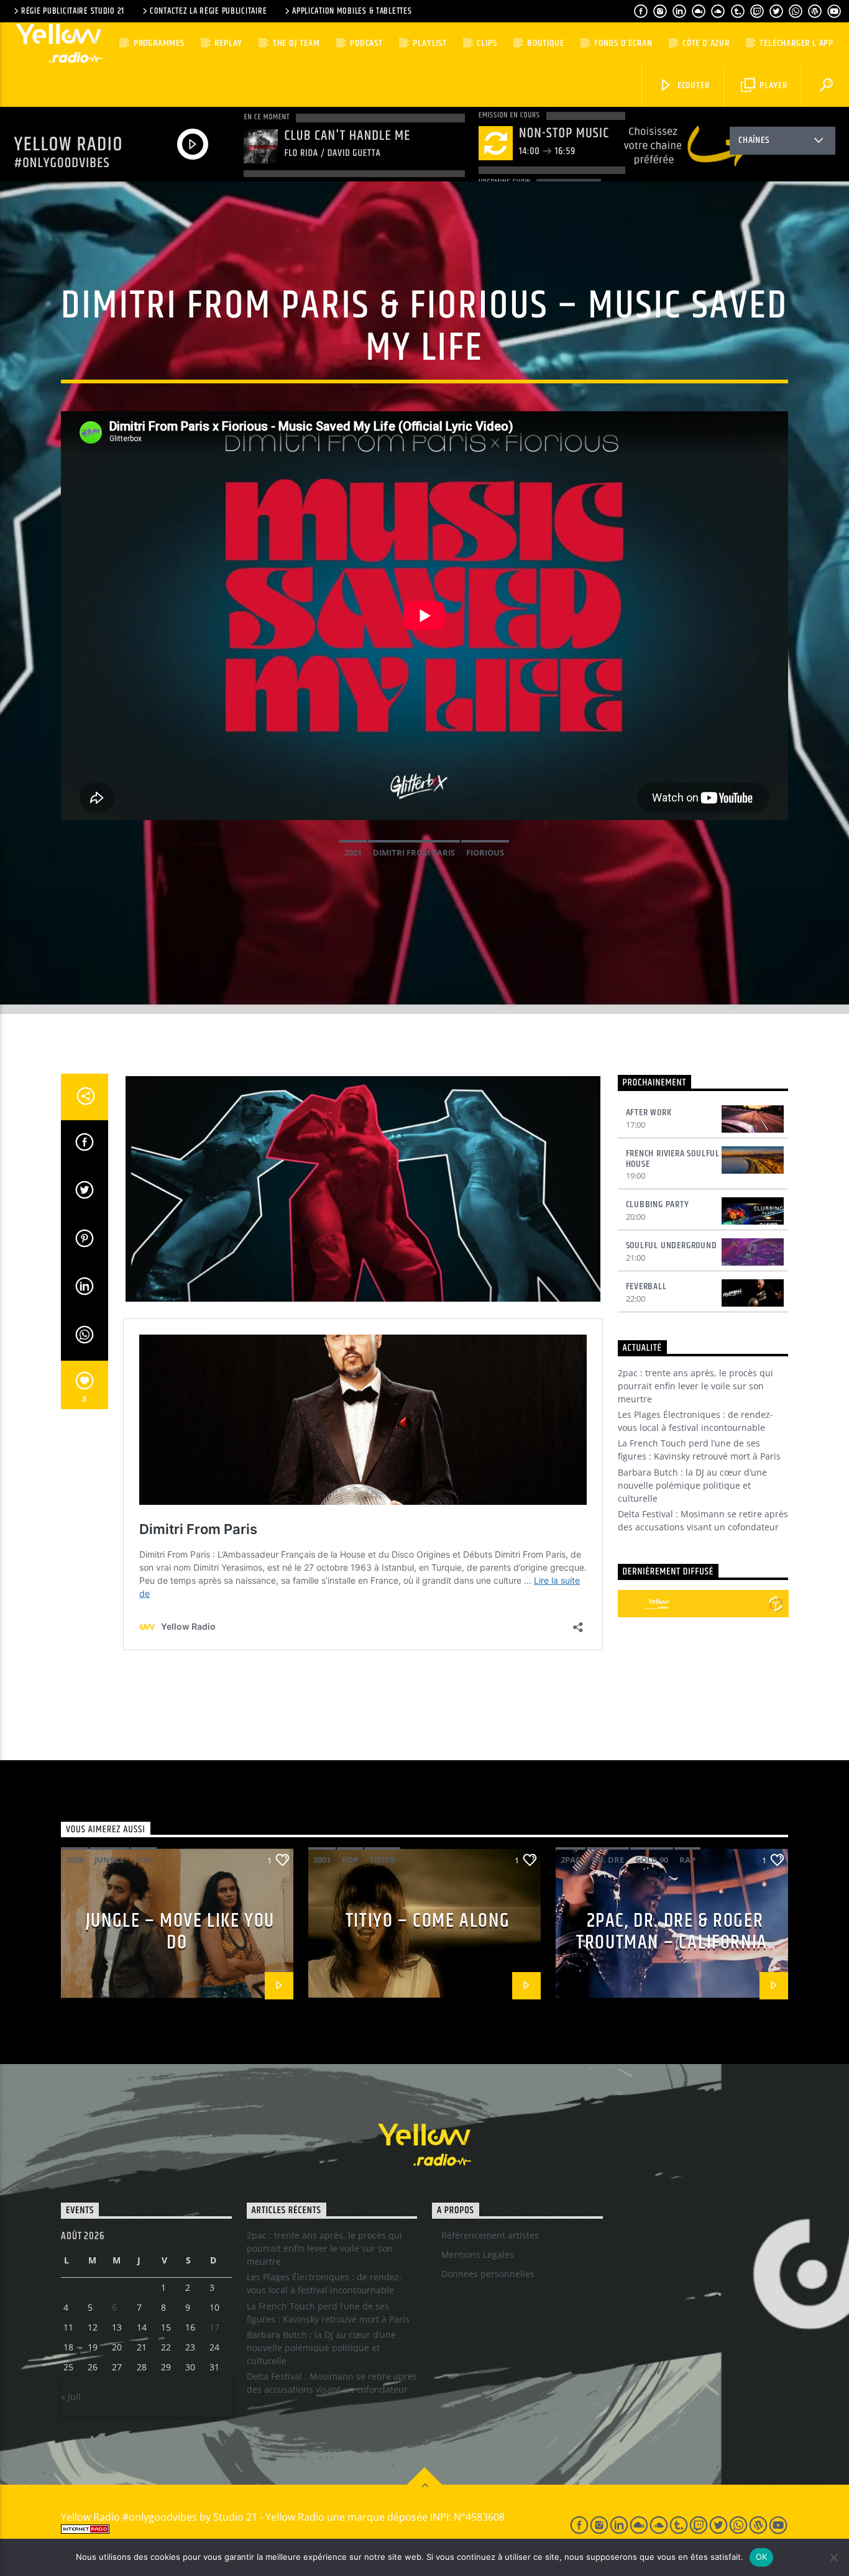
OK (762, 2557)
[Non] (833, 2557)
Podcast (366, 43)
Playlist (429, 43)
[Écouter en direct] (631, 1604)
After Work (649, 1112)
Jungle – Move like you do (180, 1932)
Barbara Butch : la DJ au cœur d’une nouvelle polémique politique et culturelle (692, 1485)
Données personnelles (488, 2274)
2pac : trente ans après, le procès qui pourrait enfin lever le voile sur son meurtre (695, 1386)
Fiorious (485, 852)
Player (772, 85)
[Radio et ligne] (776, 1604)
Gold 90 (652, 1860)
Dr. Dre (608, 1860)
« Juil (71, 2397)
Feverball (646, 1286)
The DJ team (296, 43)
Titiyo (382, 1860)
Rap (687, 1860)
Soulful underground (672, 1245)
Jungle (109, 1860)
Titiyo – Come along (428, 1921)
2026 (75, 1860)
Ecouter (692, 85)
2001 (322, 1860)
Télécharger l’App (796, 43)
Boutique (545, 43)
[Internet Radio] (301, 2529)
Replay (228, 43)
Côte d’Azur (706, 43)
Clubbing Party (658, 1204)
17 (214, 2327)
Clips (487, 43)
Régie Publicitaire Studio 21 (73, 11)
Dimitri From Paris (414, 852)
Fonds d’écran (623, 43)
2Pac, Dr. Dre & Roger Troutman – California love (672, 1942)
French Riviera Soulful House (673, 1159)
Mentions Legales (478, 2254)
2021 (353, 852)
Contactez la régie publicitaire (208, 11)
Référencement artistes (490, 2235)
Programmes (159, 43)
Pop (144, 1860)
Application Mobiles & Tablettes (352, 11)
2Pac (571, 1860)
